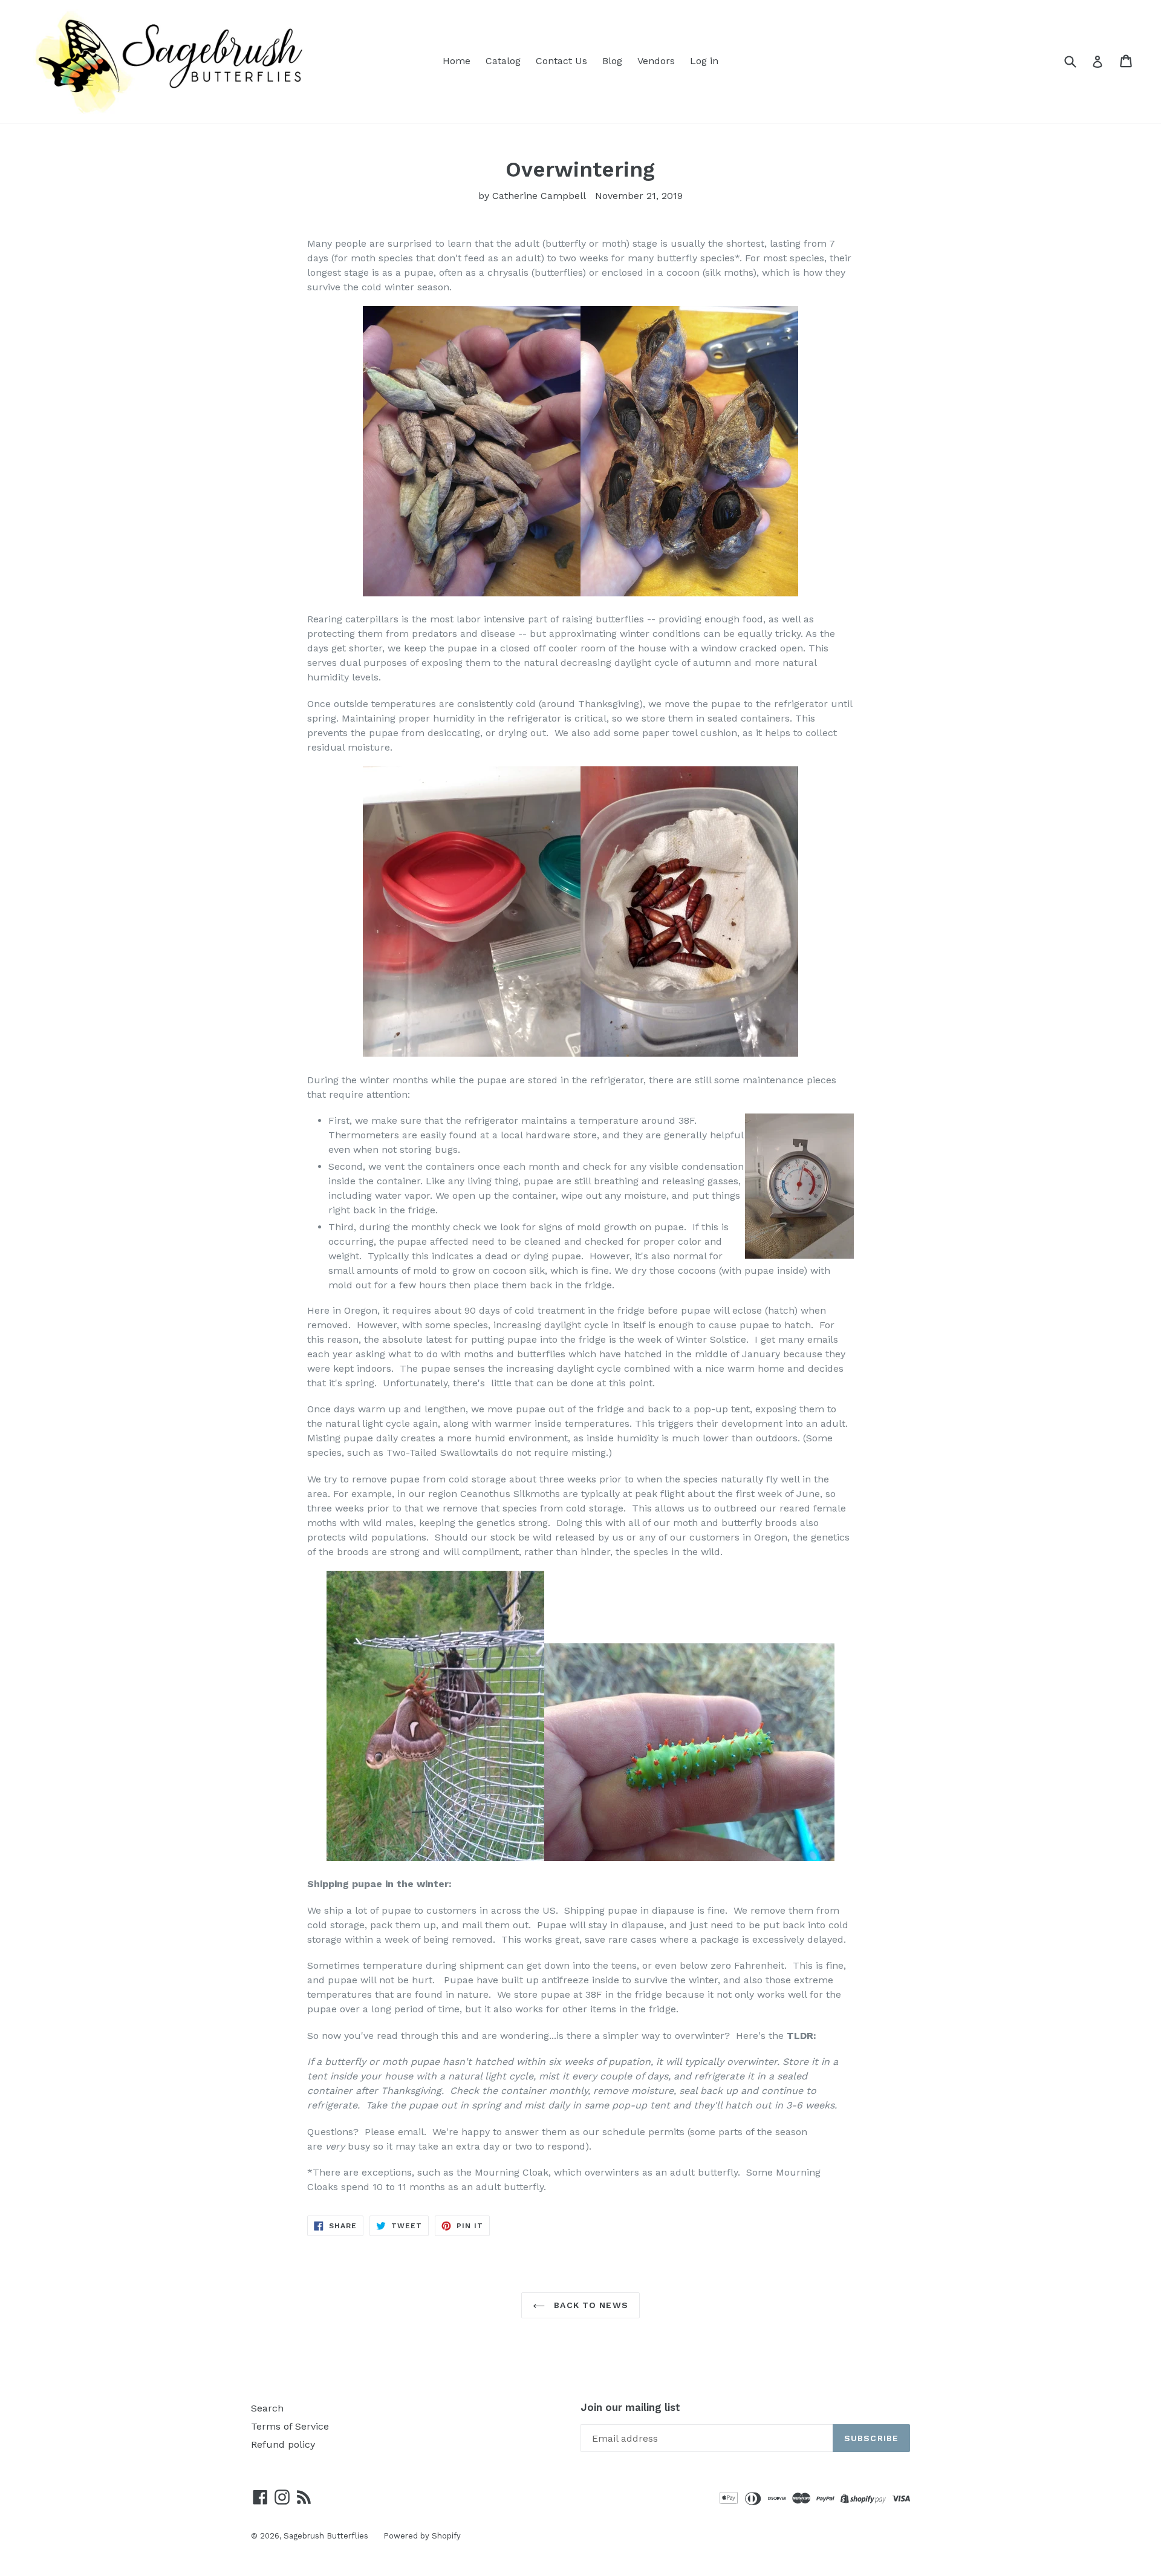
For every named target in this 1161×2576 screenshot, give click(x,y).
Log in (704, 61)
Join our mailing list (630, 2407)
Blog (612, 61)
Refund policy (283, 2444)
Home (457, 61)
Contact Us (561, 61)
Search (267, 2408)
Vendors (656, 61)
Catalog (503, 61)
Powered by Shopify (422, 2536)
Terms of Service (290, 2426)
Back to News (590, 2305)
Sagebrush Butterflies (326, 2536)
